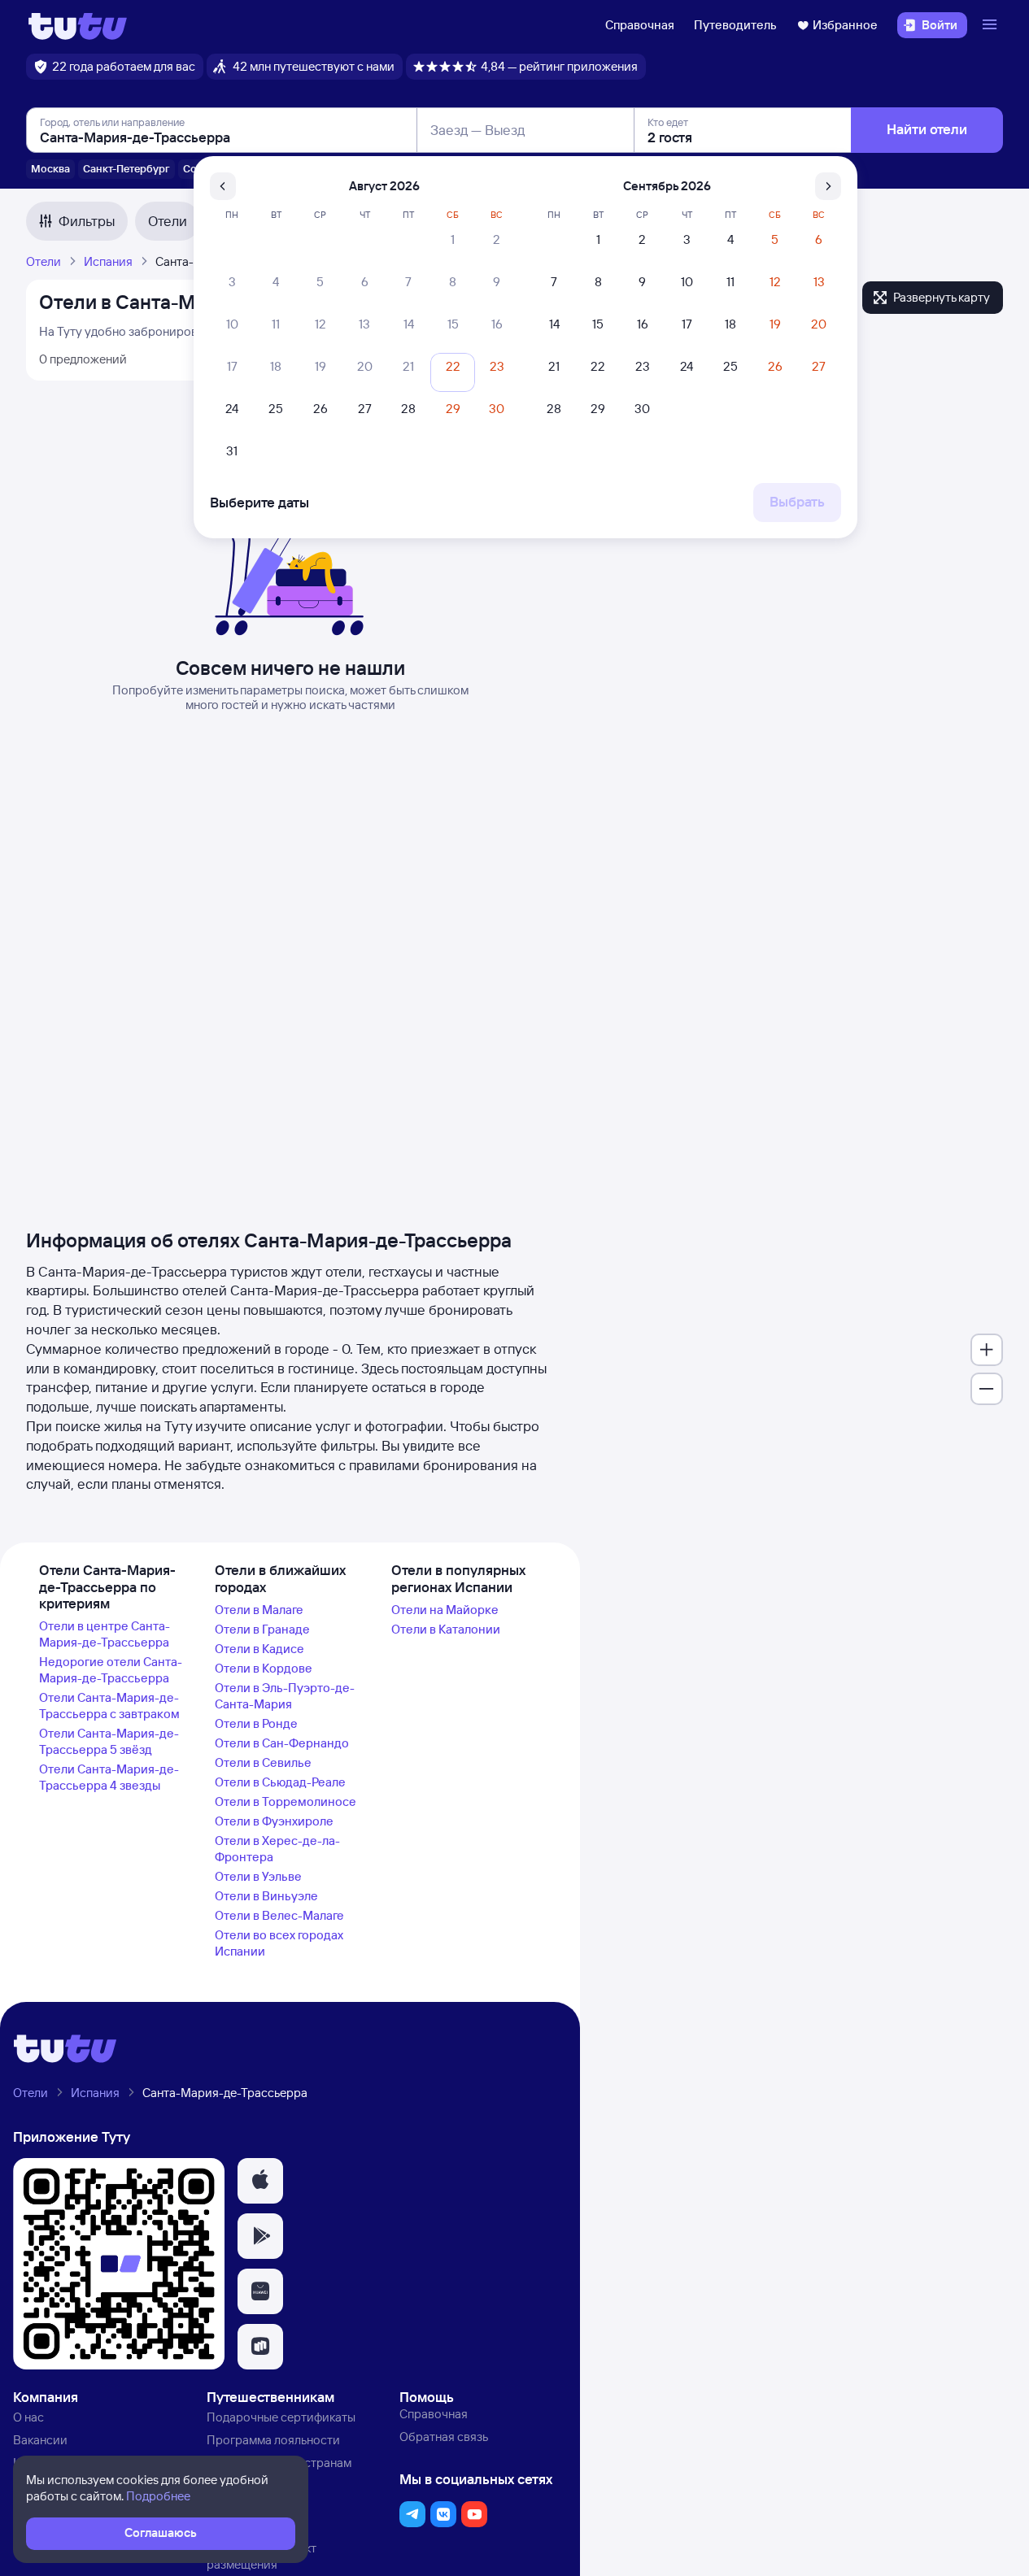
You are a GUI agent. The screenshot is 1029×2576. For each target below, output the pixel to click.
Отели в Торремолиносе (286, 1801)
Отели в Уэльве (258, 1876)
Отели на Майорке (445, 1610)
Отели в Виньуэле (266, 1896)
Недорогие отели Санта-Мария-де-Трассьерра (111, 1670)
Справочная (640, 25)
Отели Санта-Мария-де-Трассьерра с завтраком (109, 1706)
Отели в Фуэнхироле (274, 1821)
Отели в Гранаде (262, 1629)
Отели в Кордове (264, 1668)
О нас (28, 2417)
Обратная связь (444, 2437)
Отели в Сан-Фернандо (282, 1743)
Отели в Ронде (256, 1723)
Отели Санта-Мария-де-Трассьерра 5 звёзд (109, 1741)
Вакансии (40, 2440)
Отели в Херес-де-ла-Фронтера (277, 1849)
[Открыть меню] (992, 25)
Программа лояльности (273, 2440)
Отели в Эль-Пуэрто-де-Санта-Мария (285, 1696)
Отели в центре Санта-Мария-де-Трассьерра (105, 1634)
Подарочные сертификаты (281, 2417)
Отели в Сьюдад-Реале (280, 1782)
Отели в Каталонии (446, 1629)
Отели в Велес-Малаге (279, 1915)
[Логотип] (78, 25)
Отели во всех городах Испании (279, 1943)
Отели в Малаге (259, 1610)
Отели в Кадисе (259, 1649)
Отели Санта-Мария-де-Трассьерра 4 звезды (109, 1777)
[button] (260, 2181)
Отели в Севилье (263, 1762)
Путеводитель (735, 25)
